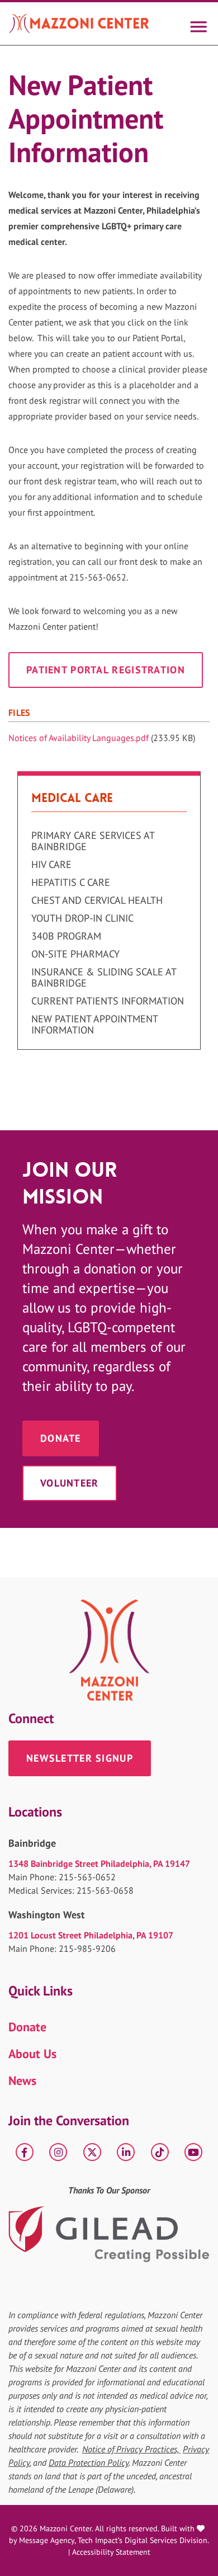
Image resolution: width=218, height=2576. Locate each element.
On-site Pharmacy (75, 954)
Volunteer (70, 1483)
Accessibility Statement (111, 2552)
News (22, 2080)
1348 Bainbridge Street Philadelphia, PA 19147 (99, 1863)
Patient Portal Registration (106, 670)
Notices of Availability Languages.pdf (79, 738)
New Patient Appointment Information (94, 1025)
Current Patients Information (108, 1001)
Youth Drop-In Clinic (82, 918)
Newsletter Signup (80, 1758)
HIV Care (51, 865)
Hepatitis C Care (71, 883)
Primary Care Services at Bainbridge (93, 841)
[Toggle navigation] (198, 23)
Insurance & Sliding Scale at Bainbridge (104, 978)
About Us (32, 2054)
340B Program (66, 936)
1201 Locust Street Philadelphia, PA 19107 (91, 1935)
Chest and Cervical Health (97, 900)
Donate (61, 1438)
